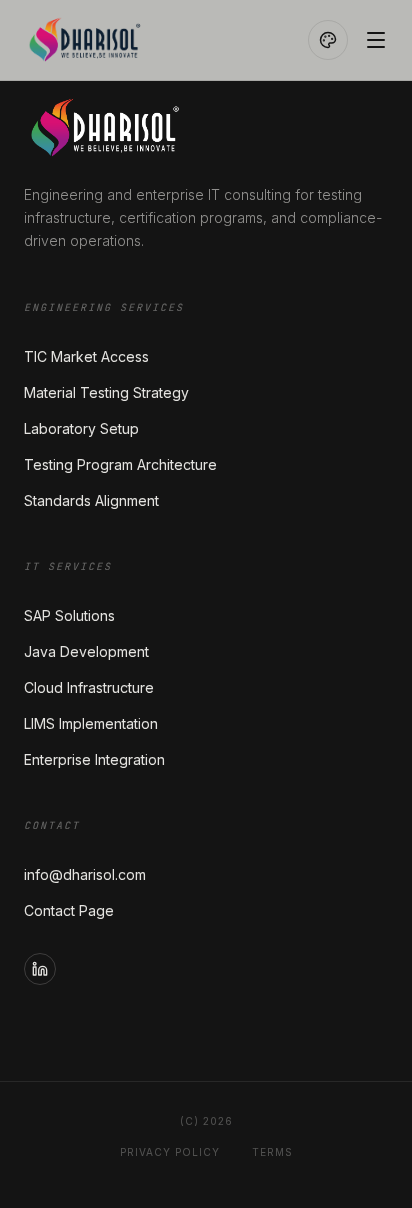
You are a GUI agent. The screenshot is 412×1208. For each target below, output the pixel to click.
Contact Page (69, 910)
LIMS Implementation (91, 723)
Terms (272, 1152)
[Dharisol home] (134, 40)
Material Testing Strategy (106, 392)
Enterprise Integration (94, 759)
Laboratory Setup (81, 428)
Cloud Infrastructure (89, 687)
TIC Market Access (86, 356)
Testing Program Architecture (120, 464)
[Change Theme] (328, 40)
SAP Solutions (69, 615)
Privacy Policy (170, 1152)
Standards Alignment (91, 500)
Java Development (86, 651)
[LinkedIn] (40, 969)
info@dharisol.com (85, 874)
